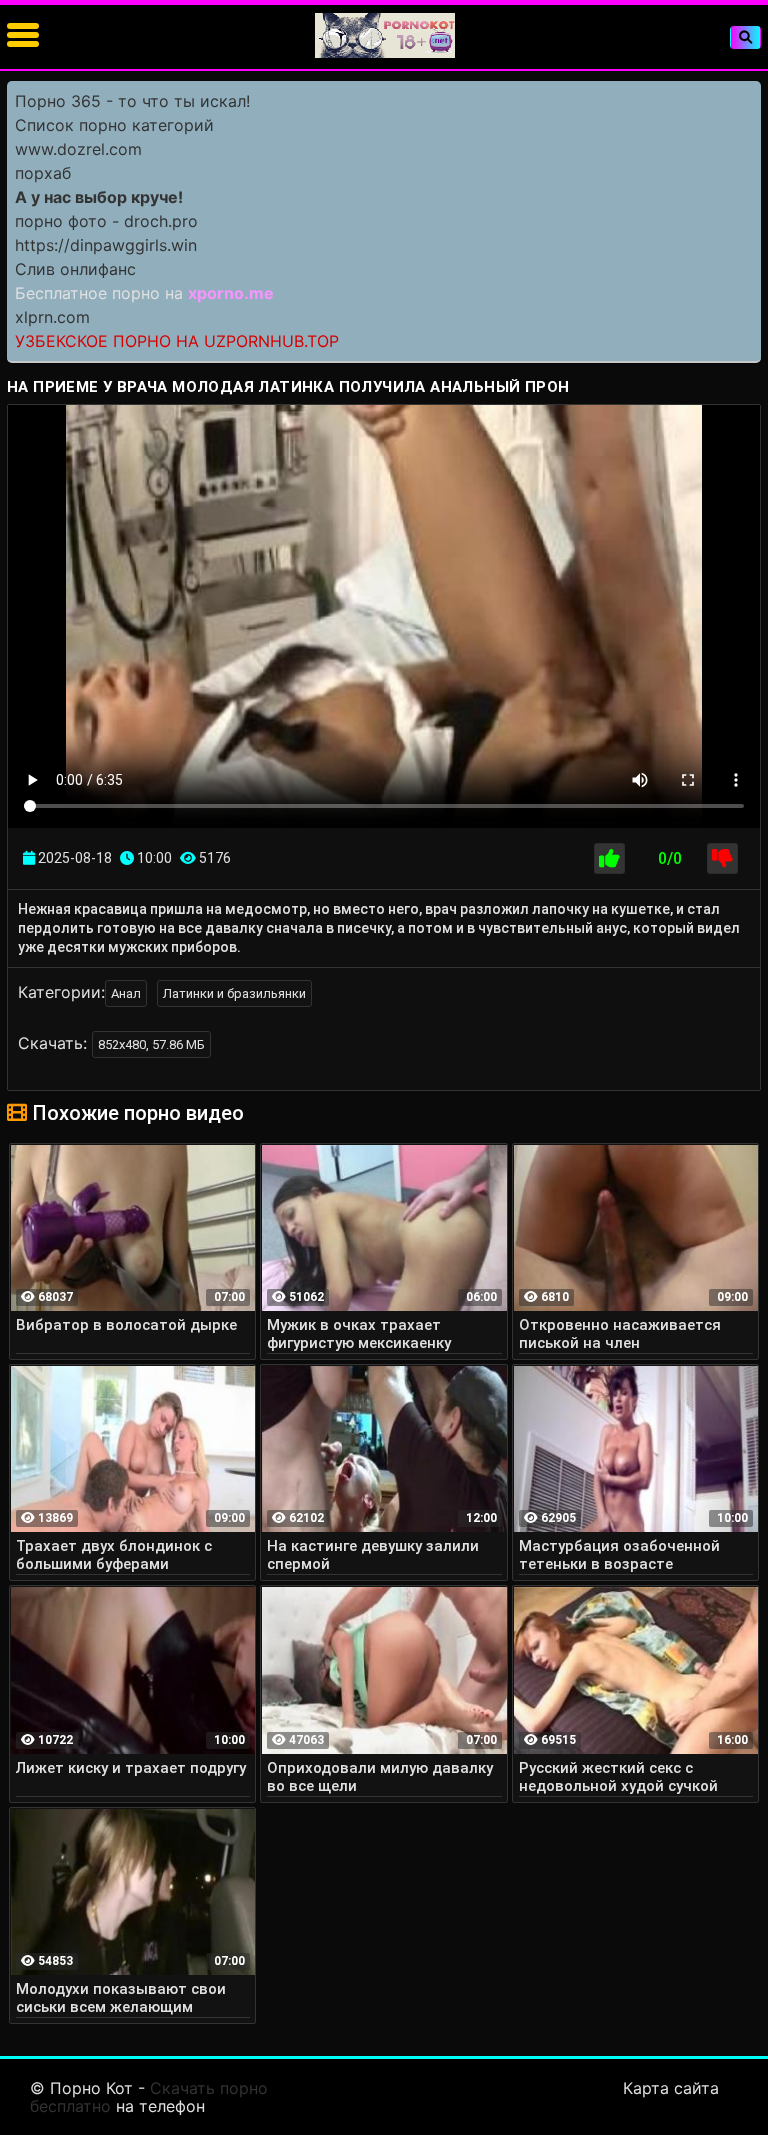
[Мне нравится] (609, 858)
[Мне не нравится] (722, 858)
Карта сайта (671, 2088)
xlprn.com (52, 317)
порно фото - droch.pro (106, 221)
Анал (126, 993)
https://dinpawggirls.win (106, 245)
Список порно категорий (114, 125)
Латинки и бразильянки (234, 993)
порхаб (43, 173)
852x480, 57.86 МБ (151, 1044)
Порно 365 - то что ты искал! (132, 101)
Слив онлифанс (75, 269)
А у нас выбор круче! (99, 197)
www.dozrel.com (78, 149)
